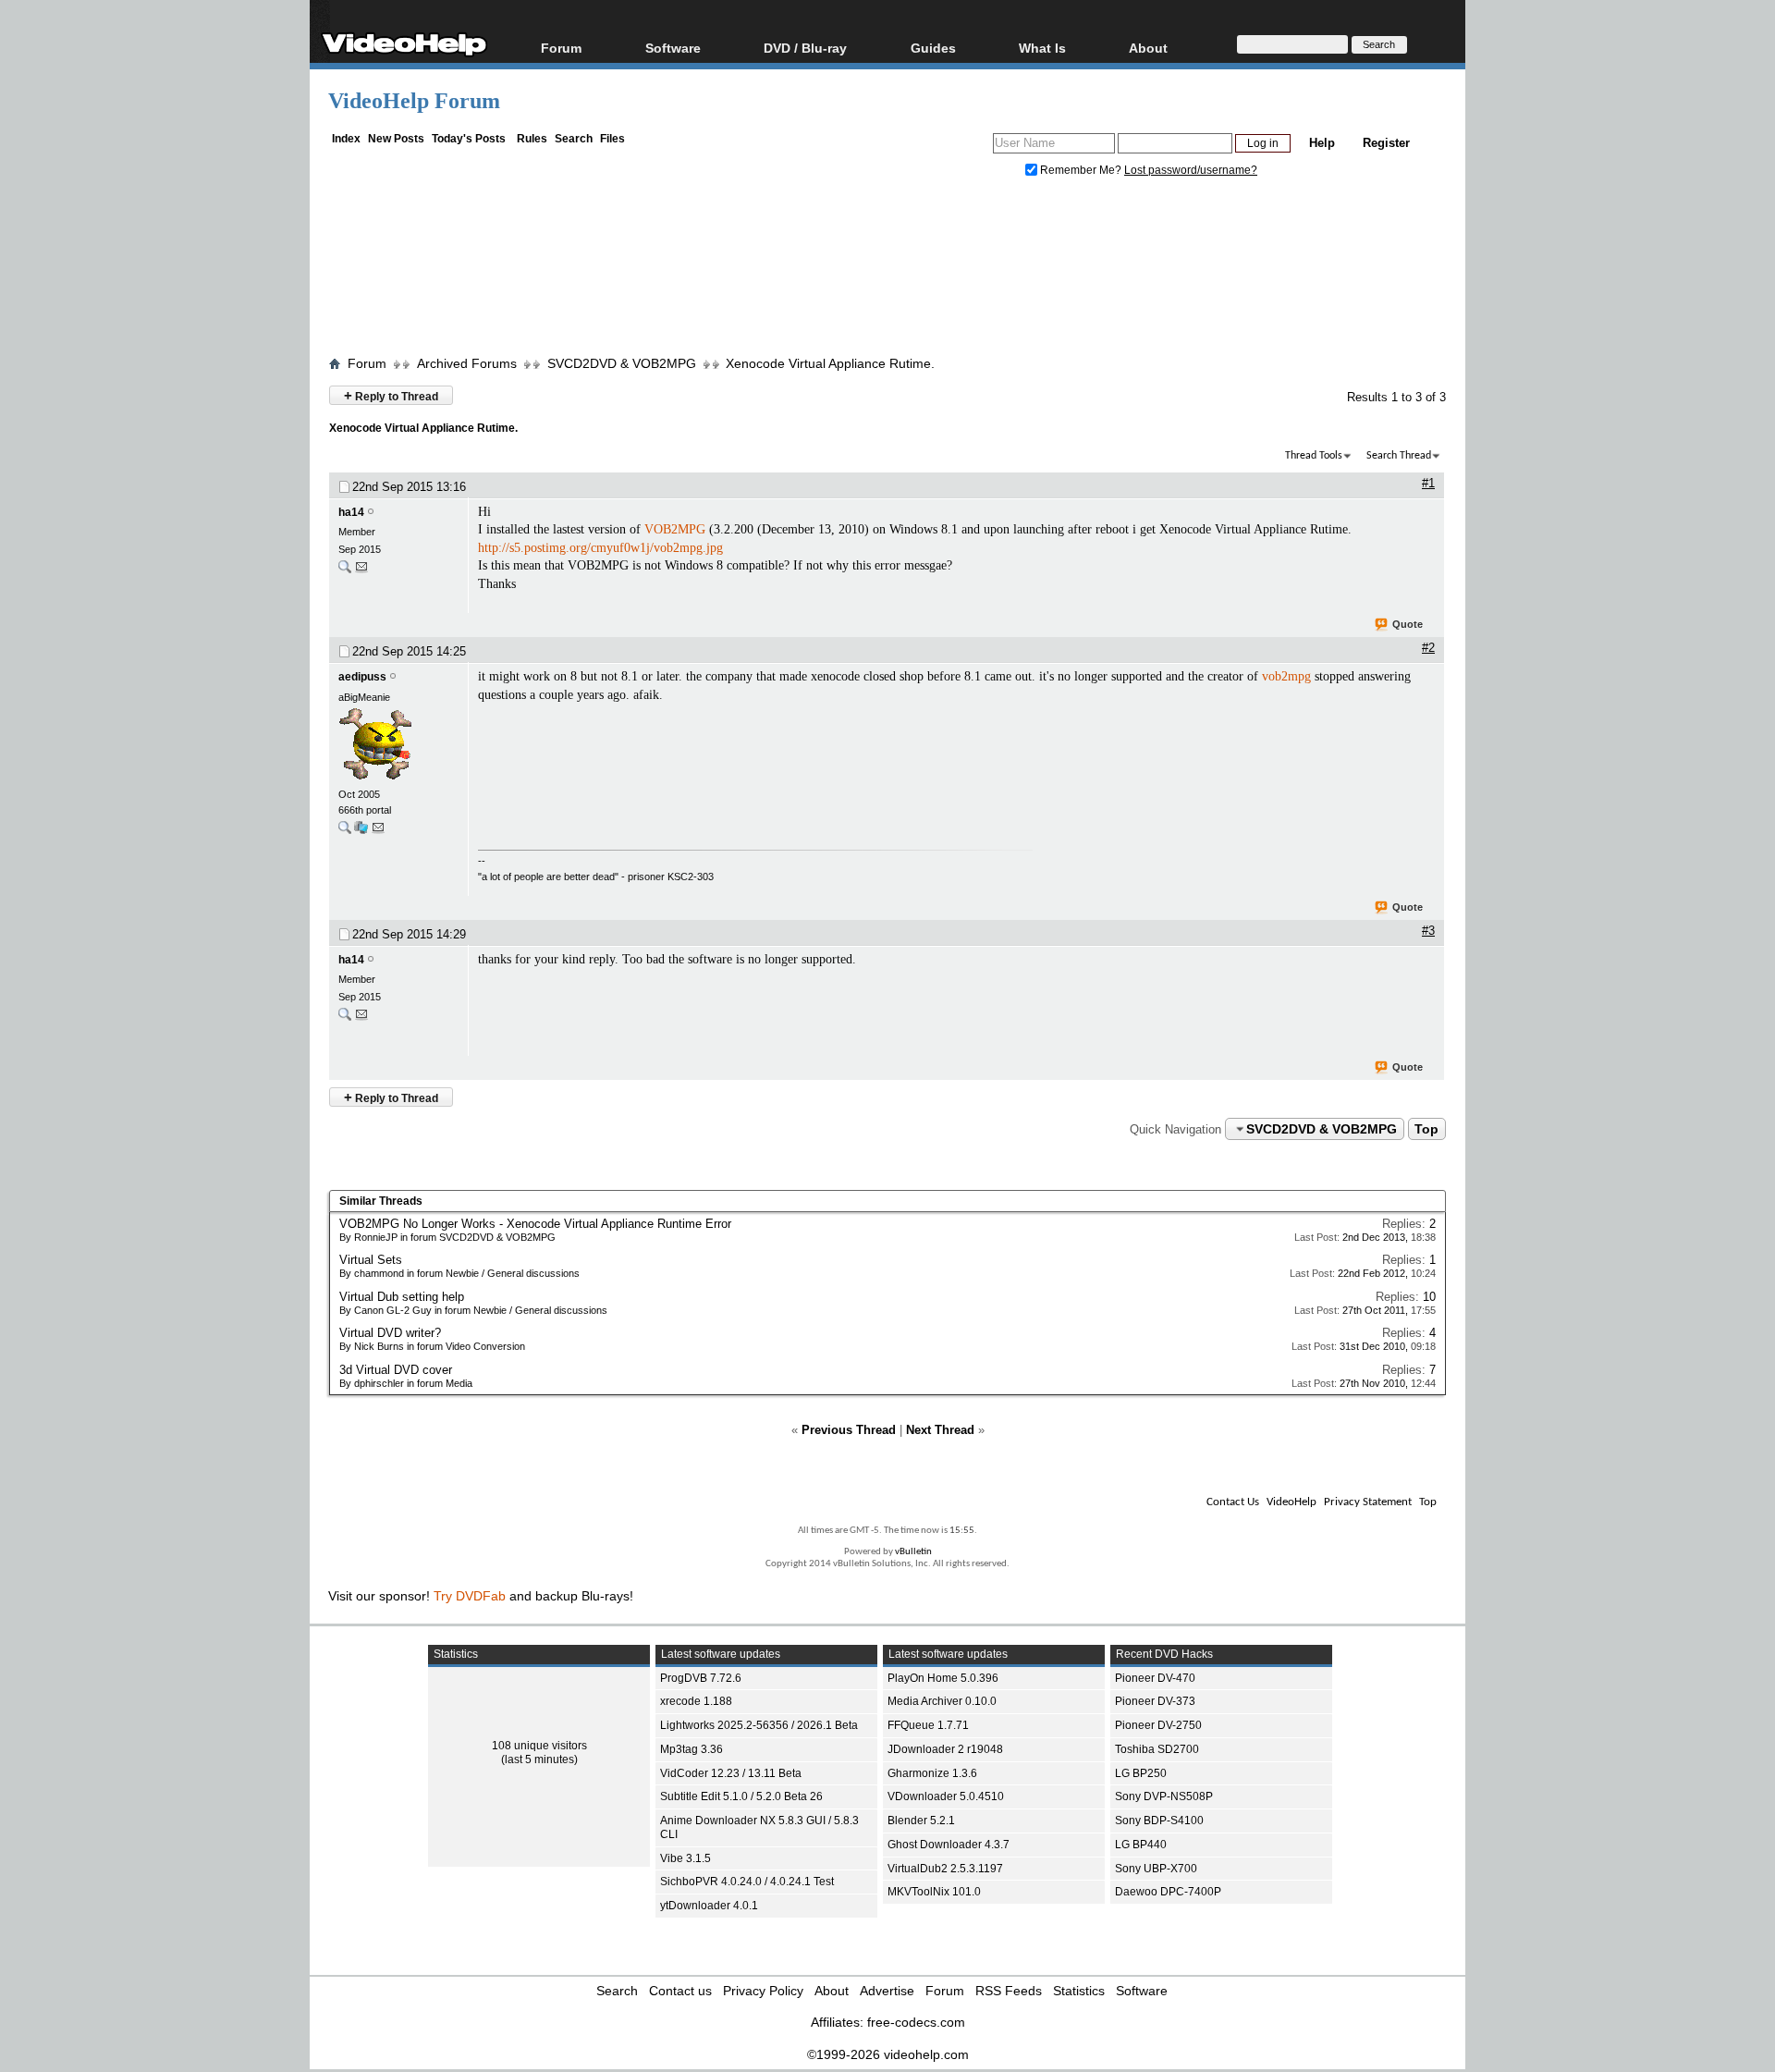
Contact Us (1233, 1502)
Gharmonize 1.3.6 (932, 1773)
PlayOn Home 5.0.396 (943, 1678)
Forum (561, 48)
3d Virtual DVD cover (396, 1370)
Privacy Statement (1368, 1502)
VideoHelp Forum (414, 101)
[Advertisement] (887, 271)
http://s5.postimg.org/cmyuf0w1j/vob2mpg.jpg (600, 548)
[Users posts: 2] (345, 571)
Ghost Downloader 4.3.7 (949, 1845)
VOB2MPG (675, 529)
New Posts (396, 139)
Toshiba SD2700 (1157, 1749)
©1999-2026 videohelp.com (888, 2054)
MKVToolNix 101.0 (934, 1892)
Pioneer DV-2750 (1158, 1725)
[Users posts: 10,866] (345, 832)
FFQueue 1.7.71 (928, 1725)
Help (1322, 143)
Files (612, 139)
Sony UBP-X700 (1156, 1869)
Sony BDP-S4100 (1159, 1821)
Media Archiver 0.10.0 (942, 1701)
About (832, 1991)
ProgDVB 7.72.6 (701, 1678)
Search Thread (1399, 456)
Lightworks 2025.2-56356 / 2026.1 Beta (759, 1725)
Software (673, 48)
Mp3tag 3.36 (692, 1749)
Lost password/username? (1191, 170)
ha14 (351, 512)
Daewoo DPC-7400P (1168, 1892)
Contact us (680, 1991)
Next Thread (940, 1430)
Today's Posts (469, 139)
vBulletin (913, 1552)
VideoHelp (1291, 1502)
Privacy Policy (763, 1991)
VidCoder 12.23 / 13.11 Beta (731, 1773)
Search (574, 139)
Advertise (887, 1991)
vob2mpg (1286, 676)
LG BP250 (1141, 1773)
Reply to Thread (391, 395)
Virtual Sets (371, 1260)
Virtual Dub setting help (402, 1297)
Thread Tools (1314, 456)
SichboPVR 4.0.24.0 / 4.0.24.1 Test (747, 1882)
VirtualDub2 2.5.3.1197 (945, 1869)
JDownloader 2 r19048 (945, 1749)
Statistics (1079, 1991)
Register (1386, 143)
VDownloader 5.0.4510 (946, 1796)
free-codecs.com (916, 2022)
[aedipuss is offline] (398, 746)
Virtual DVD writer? (390, 1333)
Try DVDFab (470, 1596)
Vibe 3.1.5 (686, 1858)
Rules (532, 139)
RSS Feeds (1009, 1991)
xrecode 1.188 (696, 1701)
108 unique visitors (539, 1746)
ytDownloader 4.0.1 (709, 1906)
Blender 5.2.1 (921, 1821)
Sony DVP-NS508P (1164, 1796)
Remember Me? (1081, 170)
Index (346, 139)
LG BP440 (1141, 1845)
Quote (1408, 624)
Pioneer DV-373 (1155, 1701)
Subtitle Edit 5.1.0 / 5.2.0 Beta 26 (741, 1796)
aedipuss (362, 677)
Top (1426, 1129)
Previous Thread (849, 1430)
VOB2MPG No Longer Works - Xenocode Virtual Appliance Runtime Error (535, 1224)
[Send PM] (361, 571)
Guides (933, 48)
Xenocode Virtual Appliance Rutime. (830, 363)
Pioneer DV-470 (1155, 1678)
